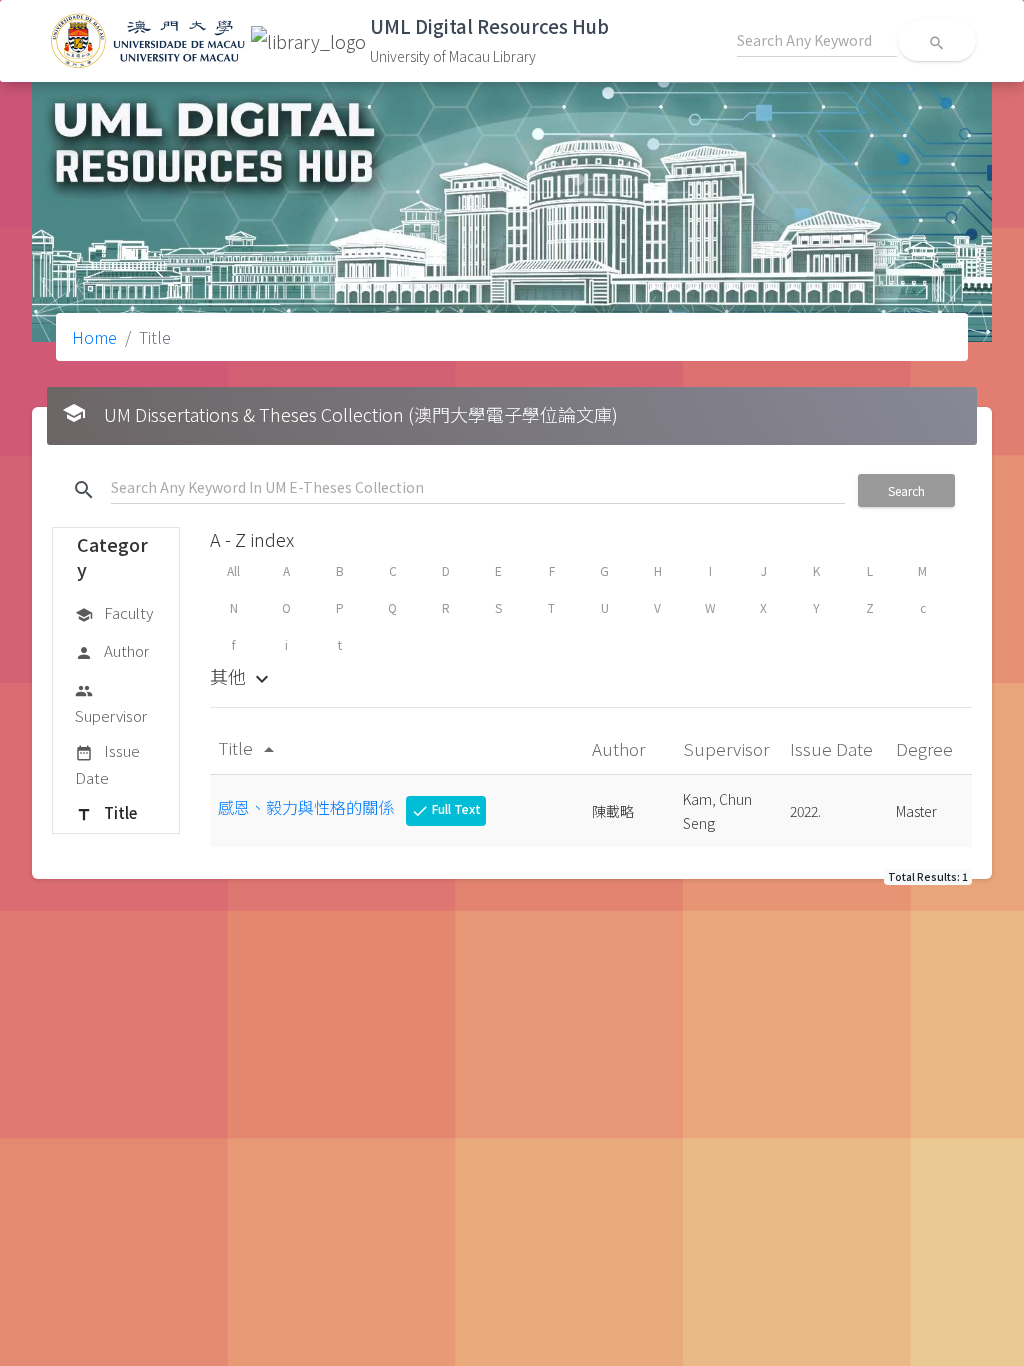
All (233, 570)
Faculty (114, 612)
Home (94, 337)
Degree (926, 748)
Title (106, 812)
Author (112, 650)
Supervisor (111, 704)
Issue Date (107, 763)
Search (906, 490)
